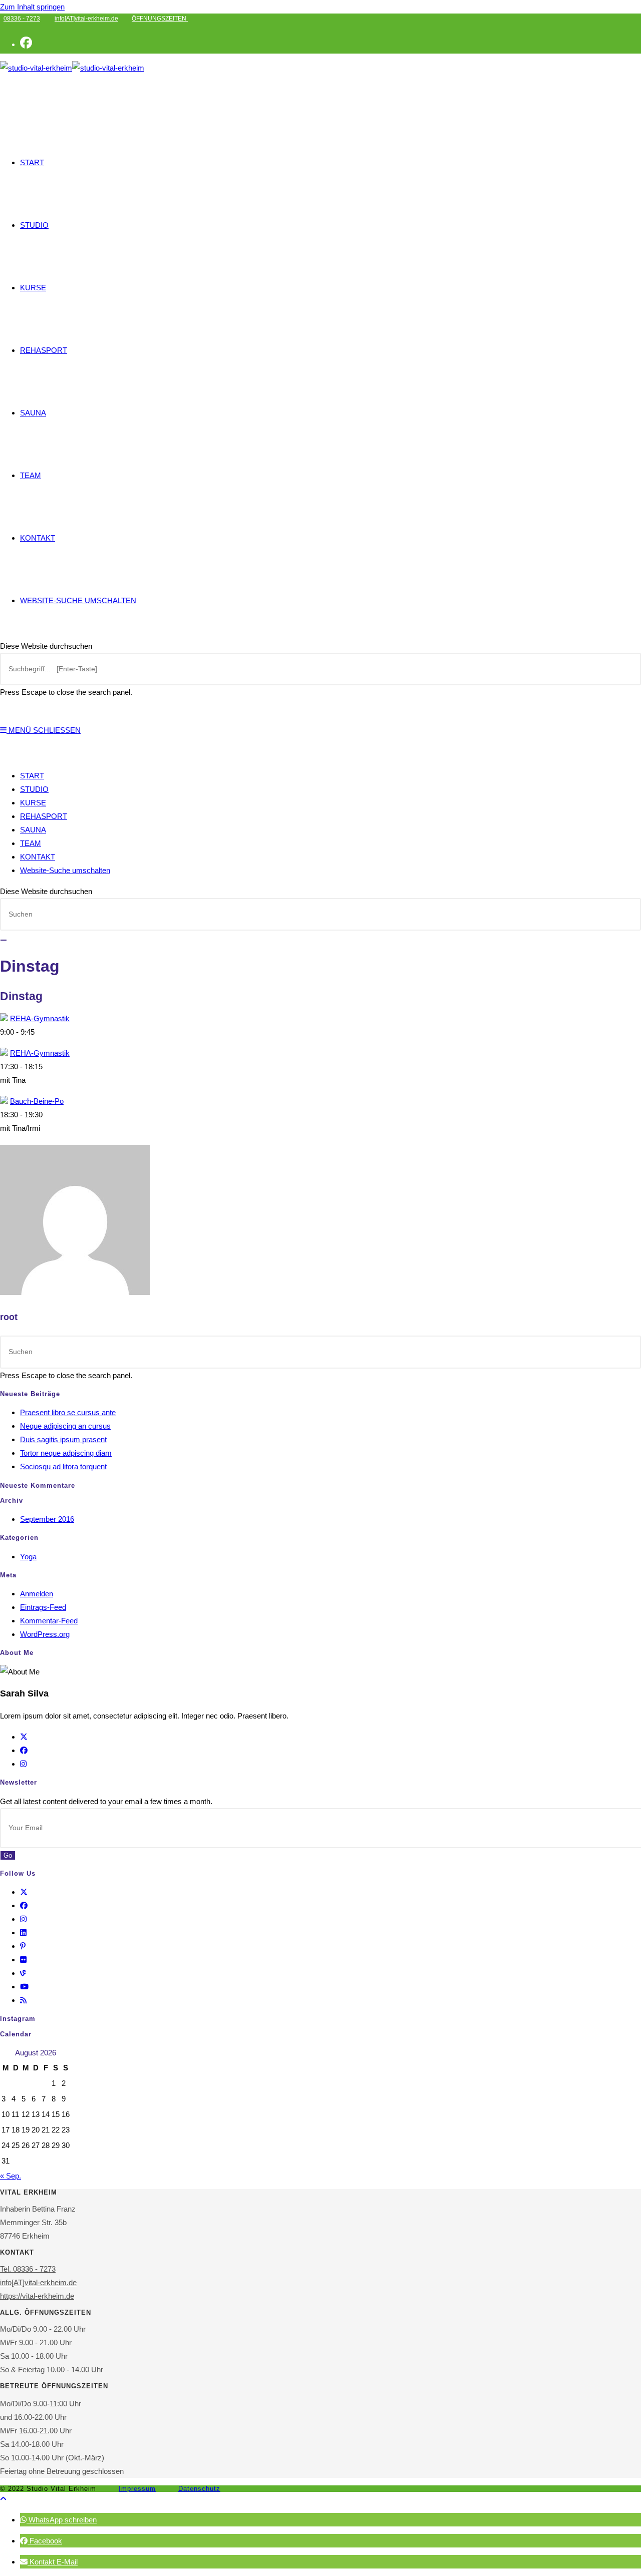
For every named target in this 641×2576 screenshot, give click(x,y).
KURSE (33, 803)
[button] (58, 2520)
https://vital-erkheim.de (37, 2296)
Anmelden (37, 1594)
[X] (24, 1737)
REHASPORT (44, 816)
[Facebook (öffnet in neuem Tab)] (26, 43)
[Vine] (23, 1973)
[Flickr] (23, 1960)
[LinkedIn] (23, 1933)
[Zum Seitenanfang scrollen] (3, 2499)
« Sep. (11, 2176)
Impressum (137, 2489)
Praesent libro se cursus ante (68, 1412)
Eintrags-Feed (43, 1607)
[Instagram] (23, 1764)
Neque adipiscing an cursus (65, 1426)
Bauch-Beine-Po (37, 1101)
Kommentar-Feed (49, 1621)
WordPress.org (45, 1634)
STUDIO (34, 789)
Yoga (28, 1557)
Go (8, 1855)
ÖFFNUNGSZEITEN (160, 19)
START (32, 776)
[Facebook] (24, 1750)
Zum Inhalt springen (32, 7)
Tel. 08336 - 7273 (28, 2269)
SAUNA (33, 830)
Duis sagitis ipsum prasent (63, 1439)
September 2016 (47, 1519)
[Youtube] (24, 1987)
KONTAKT (38, 857)
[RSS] (23, 2000)
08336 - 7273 (22, 19)
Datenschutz (199, 2489)
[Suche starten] (4, 940)
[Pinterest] (23, 1946)
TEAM (31, 843)
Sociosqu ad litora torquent (63, 1466)
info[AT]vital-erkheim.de (86, 19)
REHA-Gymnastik (40, 1018)
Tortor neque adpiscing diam (66, 1453)
